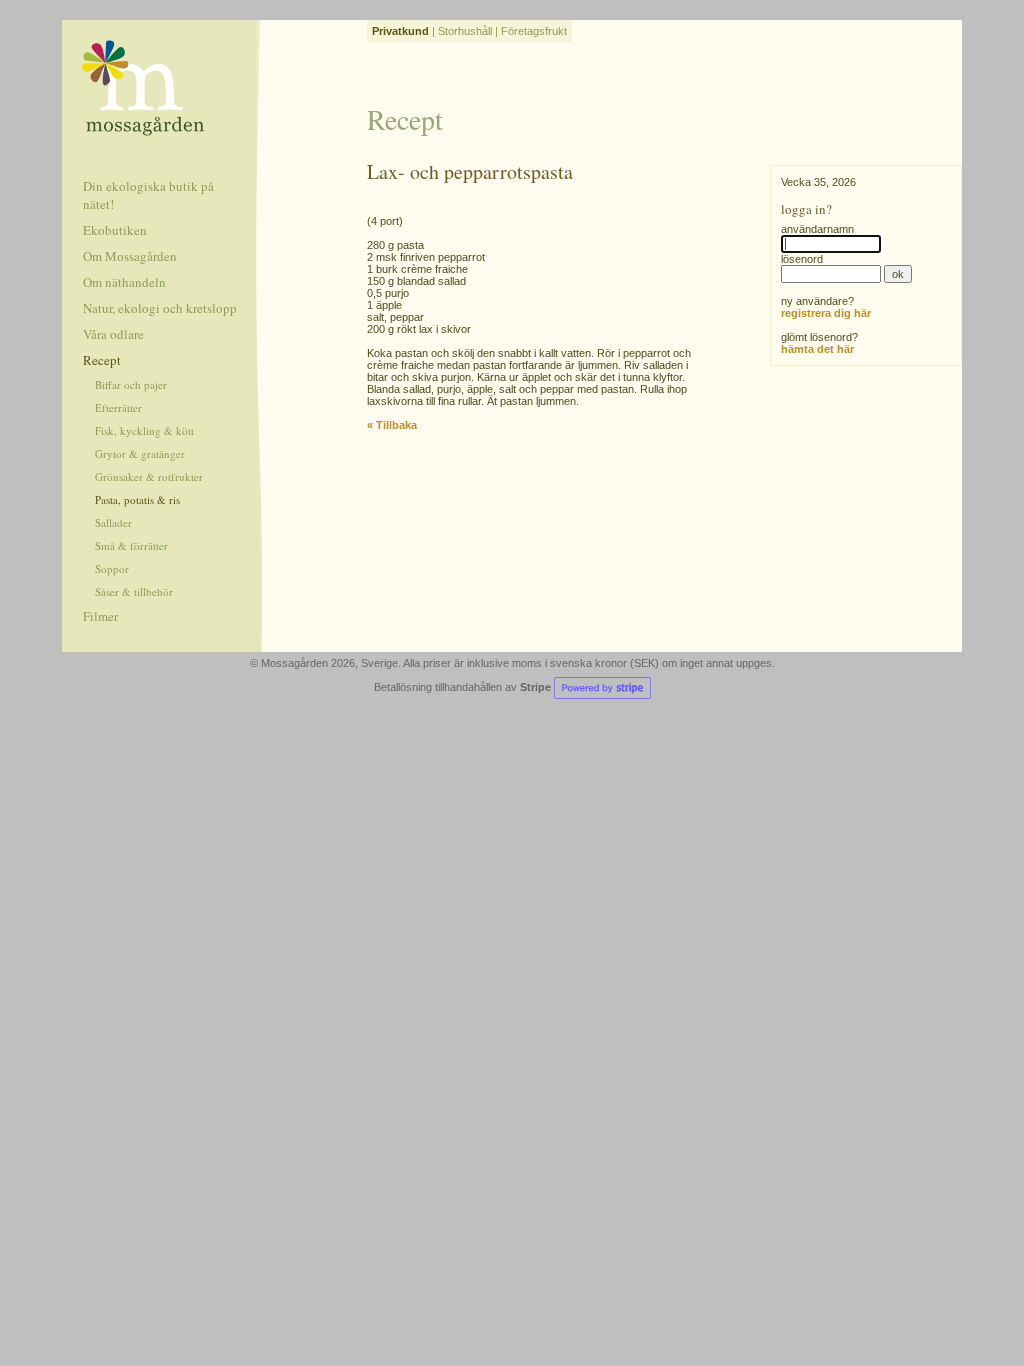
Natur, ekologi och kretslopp (160, 308)
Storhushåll (465, 31)
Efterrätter (118, 407)
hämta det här (817, 349)
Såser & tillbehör (134, 591)
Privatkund (400, 31)
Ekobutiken (115, 230)
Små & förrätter (131, 545)
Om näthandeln (124, 282)
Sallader (113, 522)
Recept (102, 360)
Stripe (537, 687)
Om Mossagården (130, 256)
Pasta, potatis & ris (137, 499)
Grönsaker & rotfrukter (149, 476)
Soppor (112, 568)
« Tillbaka (392, 425)
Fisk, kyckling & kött (144, 430)
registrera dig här (826, 313)
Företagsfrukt (534, 31)
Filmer (100, 616)
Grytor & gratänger (140, 453)
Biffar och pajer (131, 384)
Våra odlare (113, 334)
